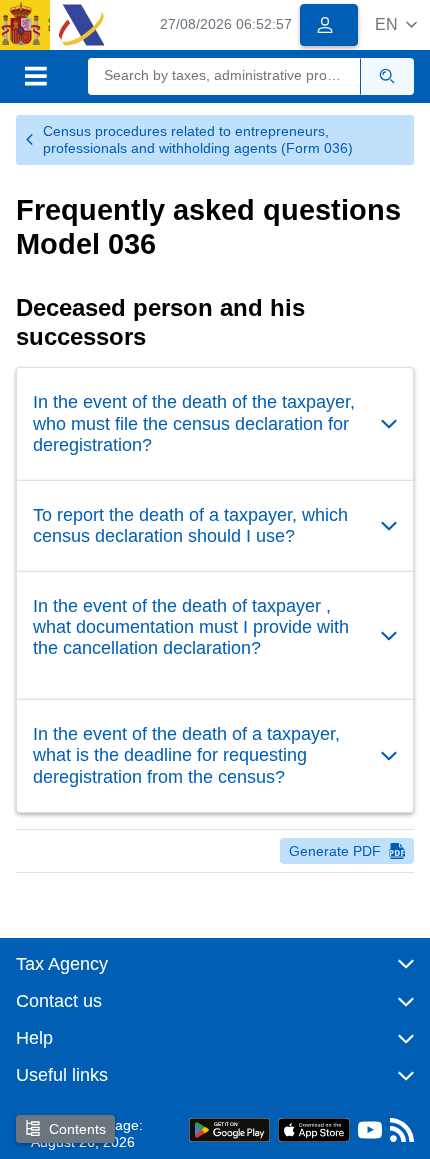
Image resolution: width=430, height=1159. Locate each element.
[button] (396, 24)
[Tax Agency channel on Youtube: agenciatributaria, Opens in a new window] (370, 1134)
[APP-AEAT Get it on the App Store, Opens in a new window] (314, 1129)
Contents (77, 1129)
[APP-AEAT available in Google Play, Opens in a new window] (229, 1129)
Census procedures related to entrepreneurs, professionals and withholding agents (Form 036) (198, 139)
